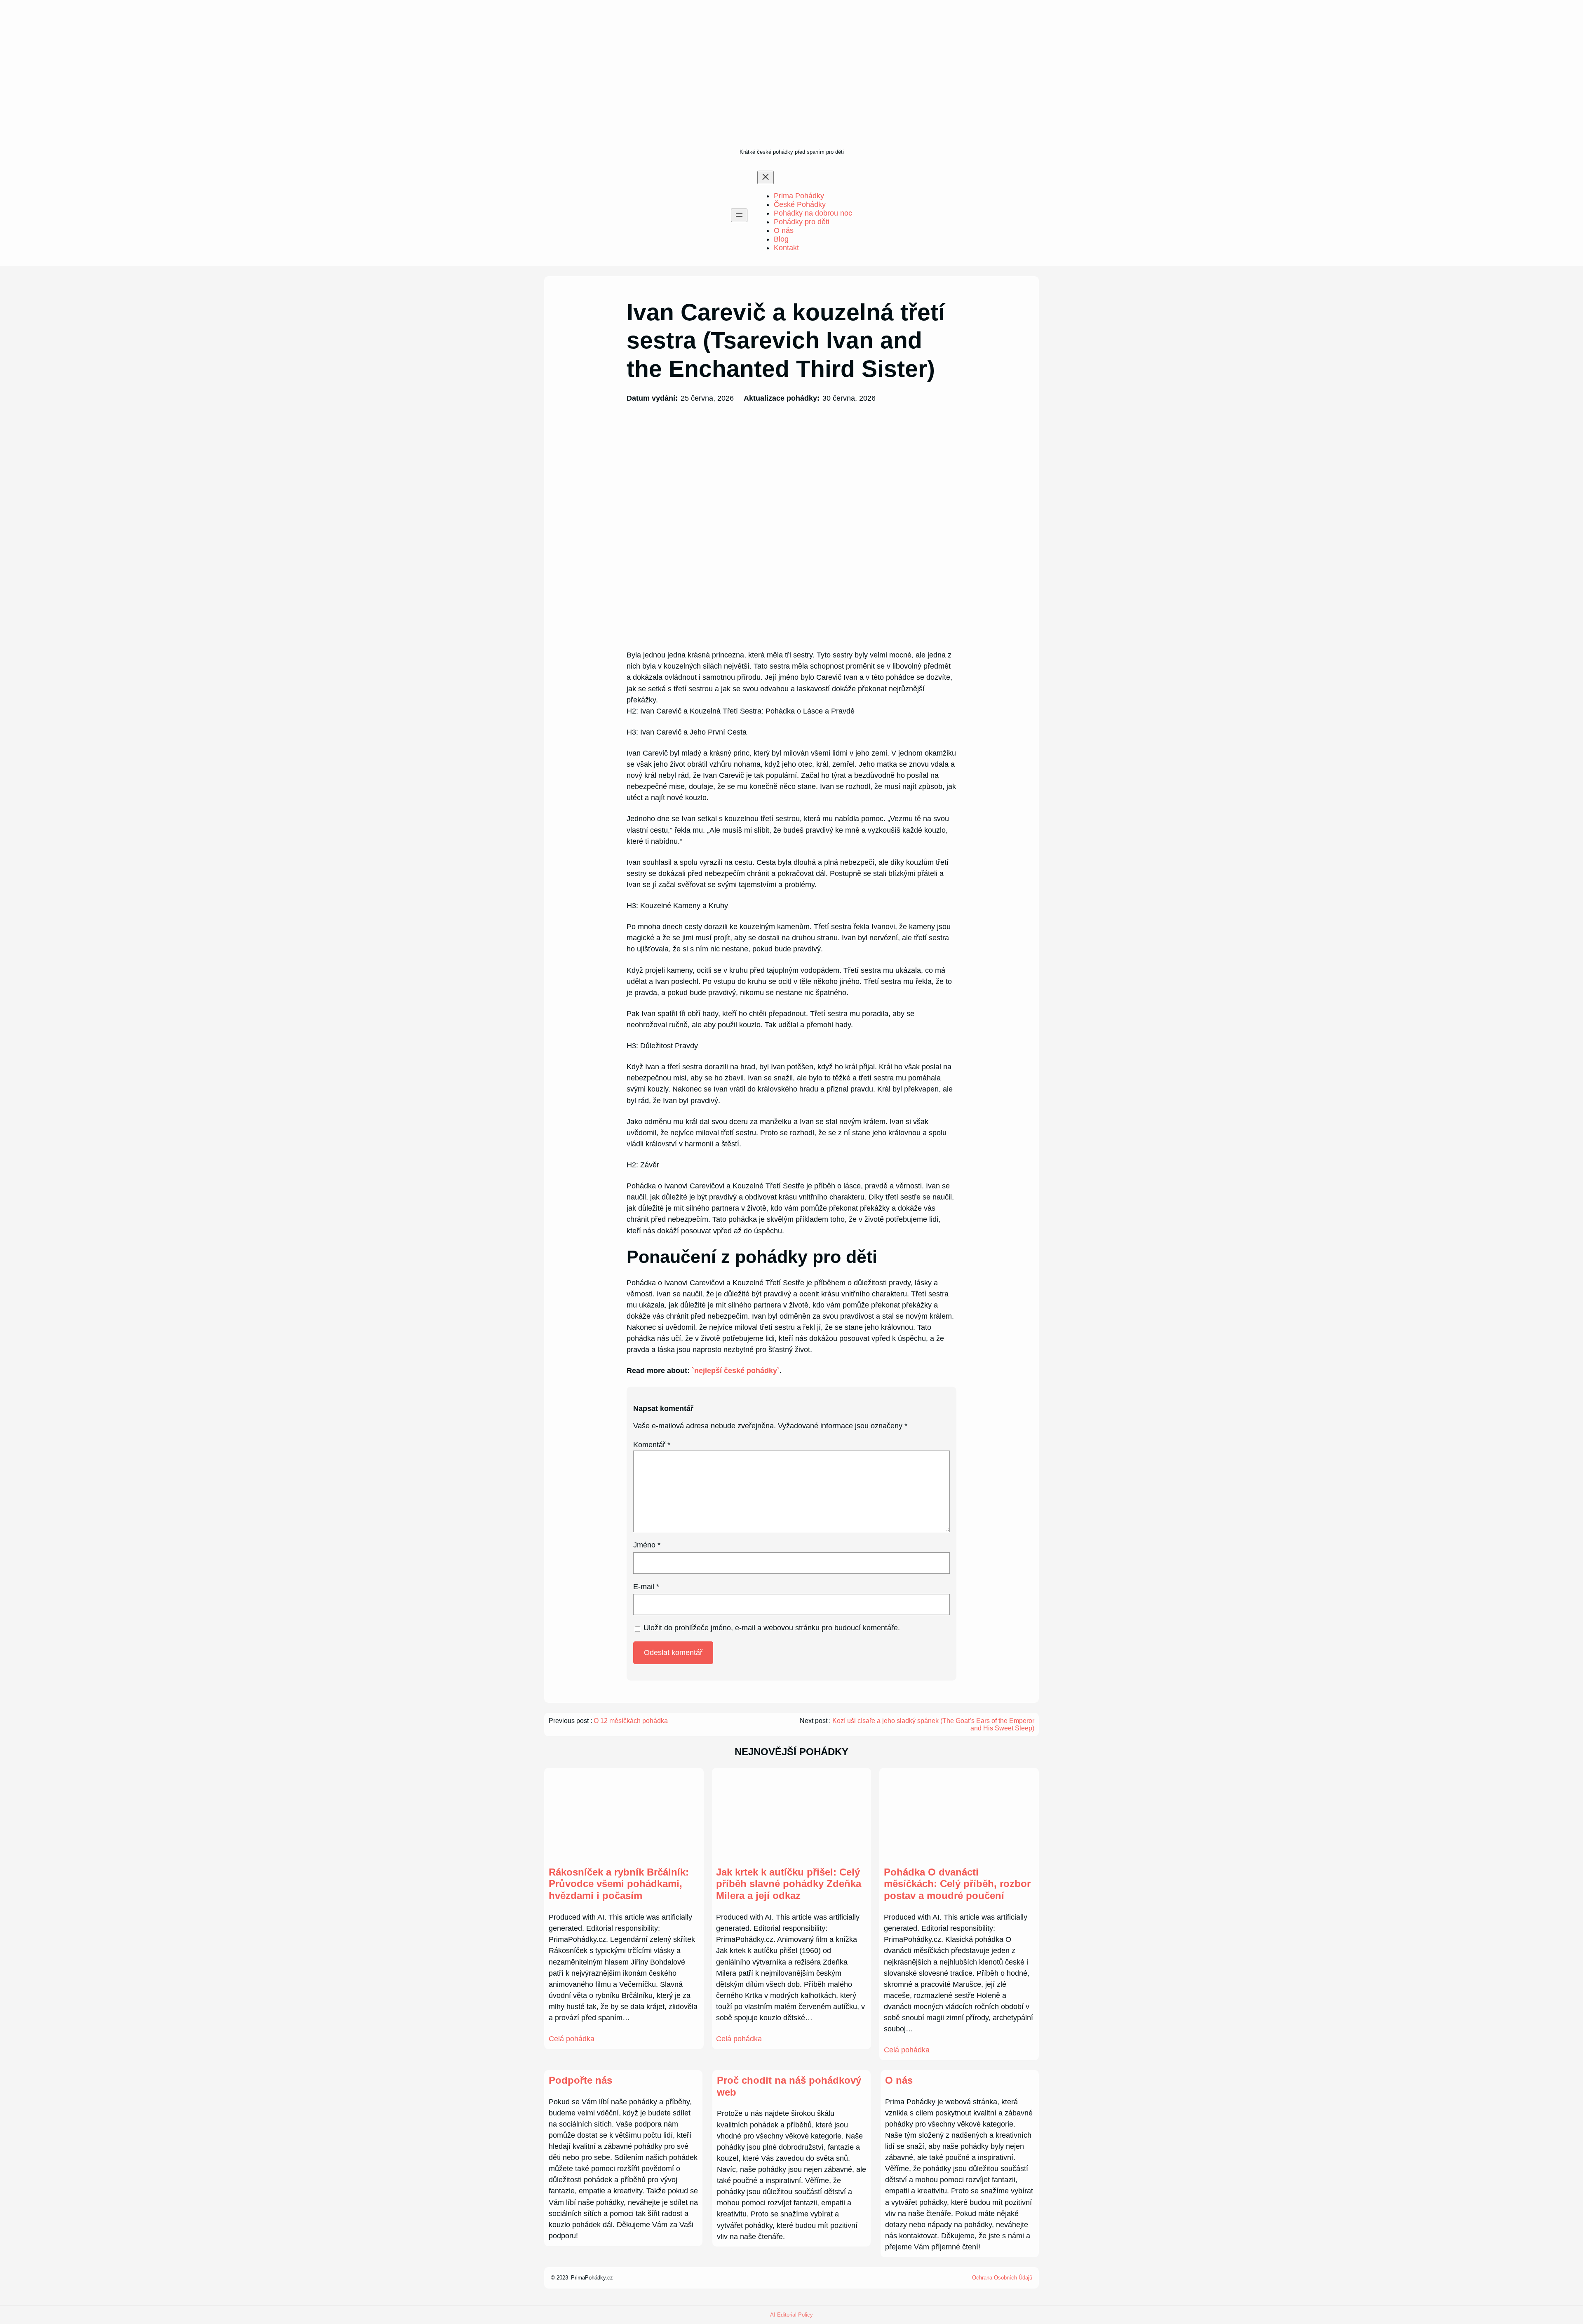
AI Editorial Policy (791, 2315)
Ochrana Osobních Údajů (1002, 2278)
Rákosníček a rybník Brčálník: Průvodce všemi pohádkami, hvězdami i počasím (619, 1884)
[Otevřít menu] (739, 215)
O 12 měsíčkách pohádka (631, 1721)
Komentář (652, 1445)
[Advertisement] (792, 85)
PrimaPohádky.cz (592, 2278)
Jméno (647, 1545)
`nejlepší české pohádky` (736, 1371)
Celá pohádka (572, 2039)
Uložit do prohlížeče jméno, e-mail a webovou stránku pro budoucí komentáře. (772, 1628)
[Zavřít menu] (766, 177)
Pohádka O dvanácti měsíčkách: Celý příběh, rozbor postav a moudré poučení (957, 1884)
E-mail (646, 1587)
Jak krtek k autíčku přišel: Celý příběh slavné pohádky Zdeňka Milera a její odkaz (789, 1884)
